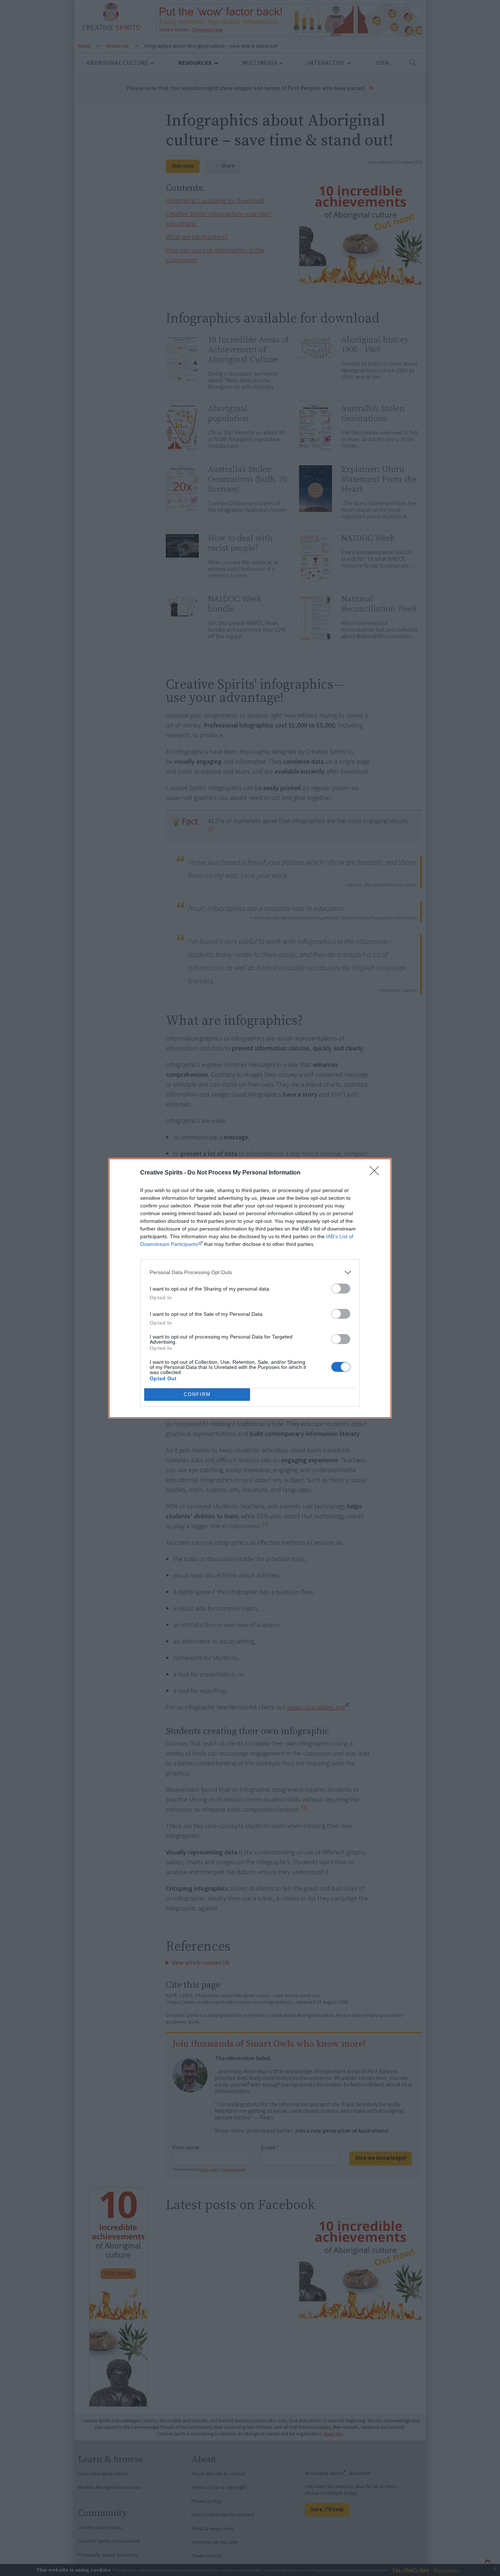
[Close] (377, 1173)
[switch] (341, 1289)
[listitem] (250, 1272)
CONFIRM (197, 1394)
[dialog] (250, 1288)
